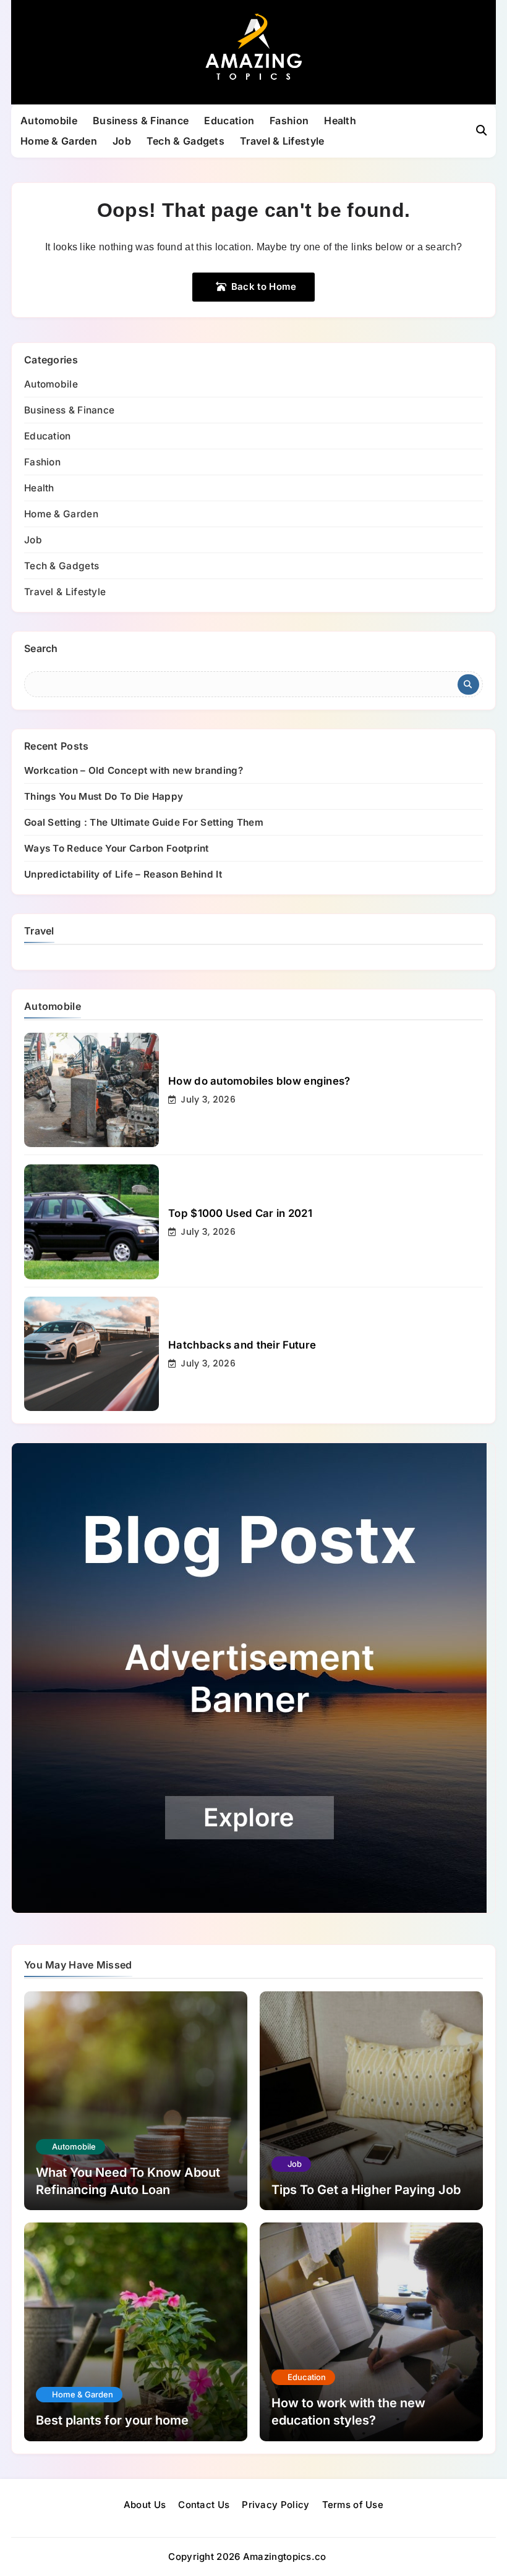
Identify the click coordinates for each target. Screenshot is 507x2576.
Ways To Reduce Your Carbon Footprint (117, 848)
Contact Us (204, 2505)
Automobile (49, 121)
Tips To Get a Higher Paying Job (366, 2190)
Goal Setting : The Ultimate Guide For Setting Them (144, 822)
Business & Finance (141, 121)
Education (229, 121)
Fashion (289, 121)
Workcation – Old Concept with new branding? (134, 770)
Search (41, 648)
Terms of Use (353, 2505)
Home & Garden (59, 141)
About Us (145, 2505)
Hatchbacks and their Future (242, 1345)
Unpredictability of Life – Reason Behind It (123, 874)
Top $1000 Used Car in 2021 (240, 1213)
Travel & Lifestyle (282, 141)
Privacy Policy (275, 2505)
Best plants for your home (112, 2420)
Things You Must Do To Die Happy (104, 796)
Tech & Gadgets (185, 141)
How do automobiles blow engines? (259, 1081)
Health (340, 121)
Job (122, 141)
